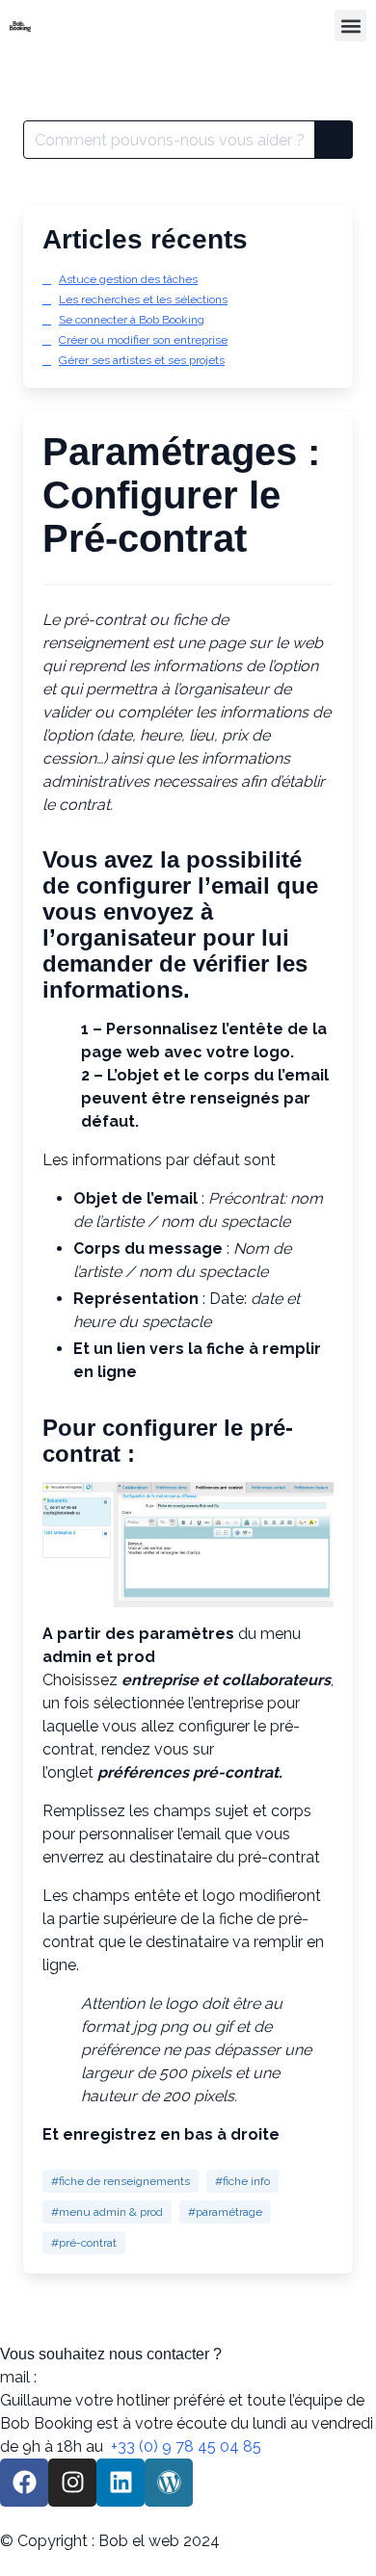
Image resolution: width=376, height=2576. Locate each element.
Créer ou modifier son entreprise (143, 340)
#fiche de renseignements (121, 2181)
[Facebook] (24, 2483)
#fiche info (242, 2181)
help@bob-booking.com (127, 2377)
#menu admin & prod (107, 2212)
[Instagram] (72, 2483)
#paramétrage (225, 2212)
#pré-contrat (84, 2243)
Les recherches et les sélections (143, 299)
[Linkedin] (121, 2483)
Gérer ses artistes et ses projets (142, 360)
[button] (350, 26)
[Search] (334, 140)
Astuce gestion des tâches (128, 279)
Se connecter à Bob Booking (132, 320)
